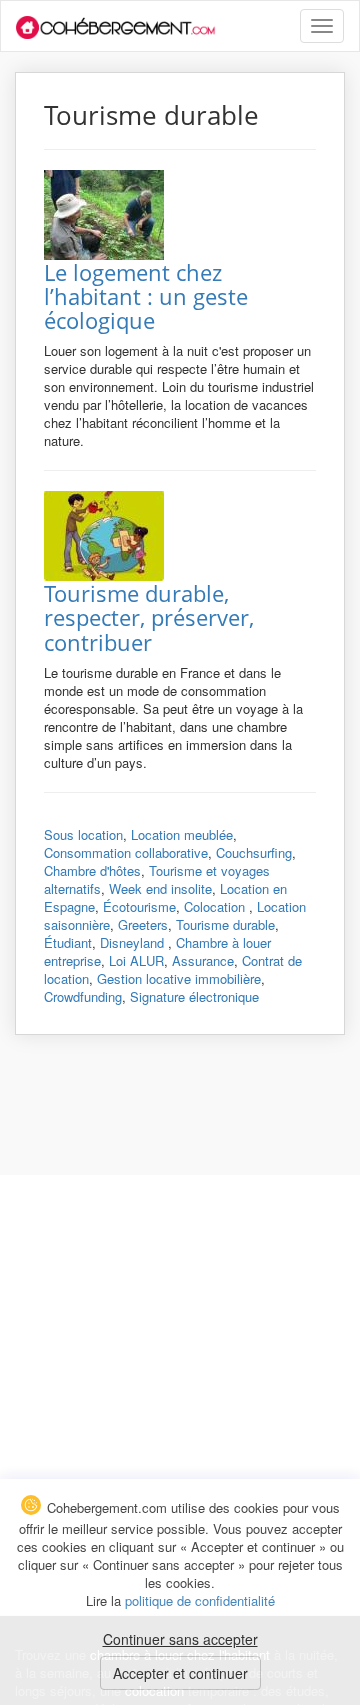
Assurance (203, 960)
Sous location (83, 834)
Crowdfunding (83, 996)
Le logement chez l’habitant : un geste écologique (146, 296)
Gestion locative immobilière (179, 978)
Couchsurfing (254, 852)
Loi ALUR (136, 960)
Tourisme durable (225, 924)
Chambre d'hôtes (92, 870)
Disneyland (134, 942)
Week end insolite (160, 888)
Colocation (216, 906)
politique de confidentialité (200, 1600)
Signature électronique (194, 996)
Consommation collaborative (126, 852)
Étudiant (68, 942)
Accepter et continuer (180, 1673)
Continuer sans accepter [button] (180, 1639)
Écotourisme (139, 906)
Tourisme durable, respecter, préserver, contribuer (149, 617)
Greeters (143, 924)
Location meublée (182, 834)
